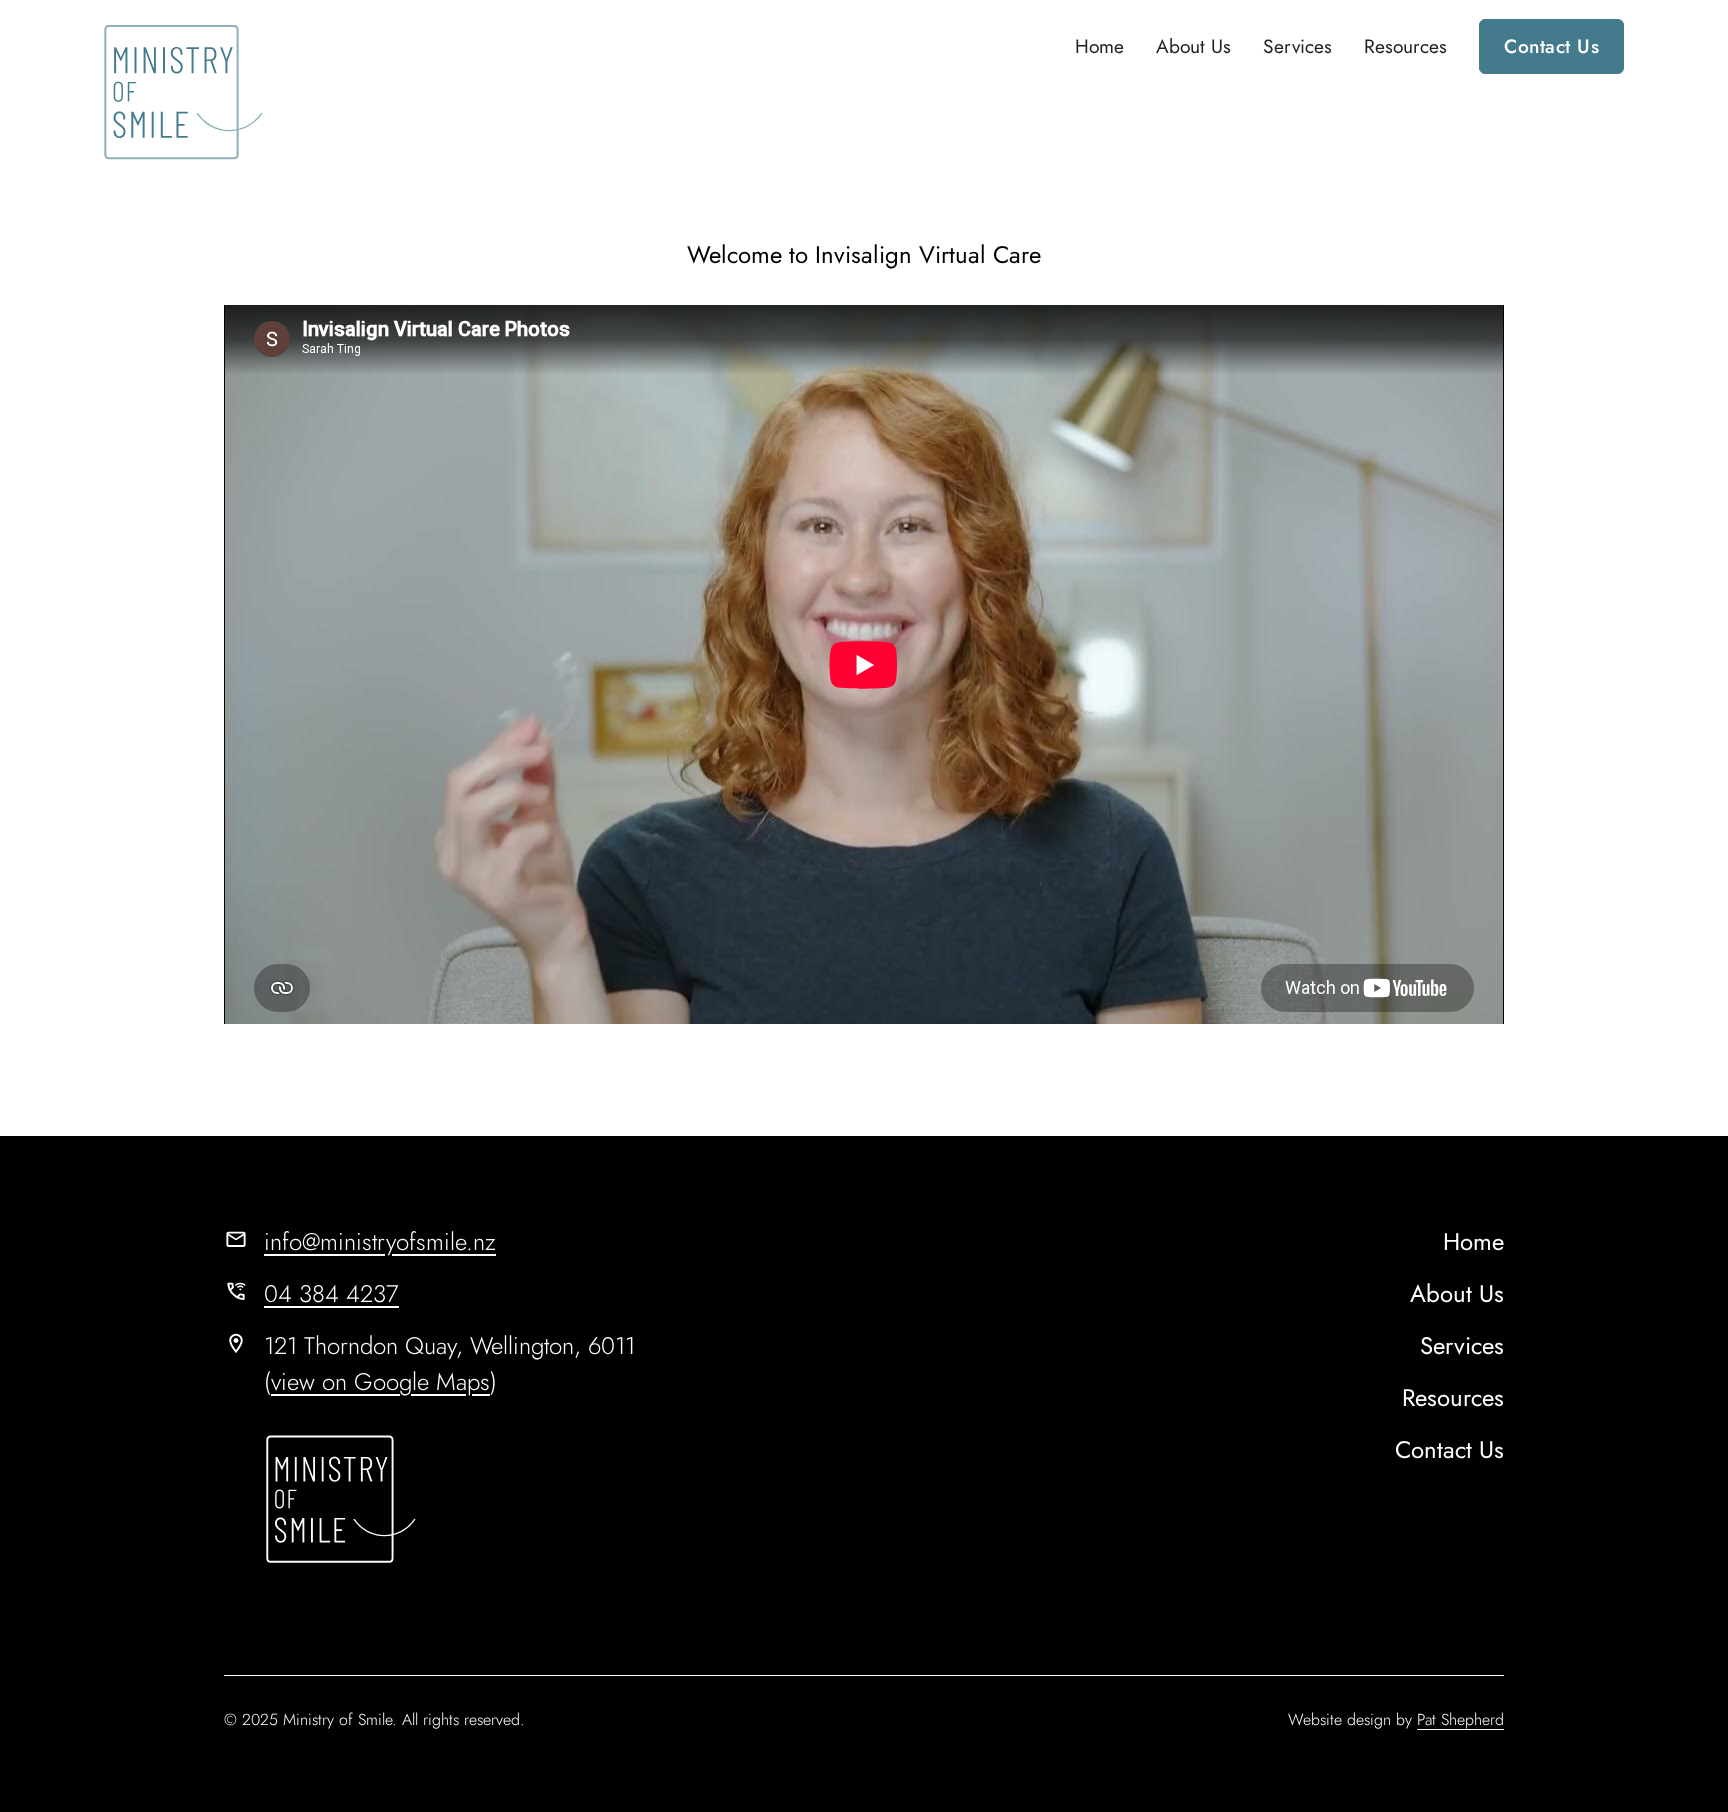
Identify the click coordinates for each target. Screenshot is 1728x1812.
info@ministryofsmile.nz (380, 1241)
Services (1297, 46)
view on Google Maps (380, 1381)
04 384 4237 (331, 1293)
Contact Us (1551, 46)
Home (1099, 46)
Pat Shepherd (1460, 1719)
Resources (1405, 46)
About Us (1193, 46)
